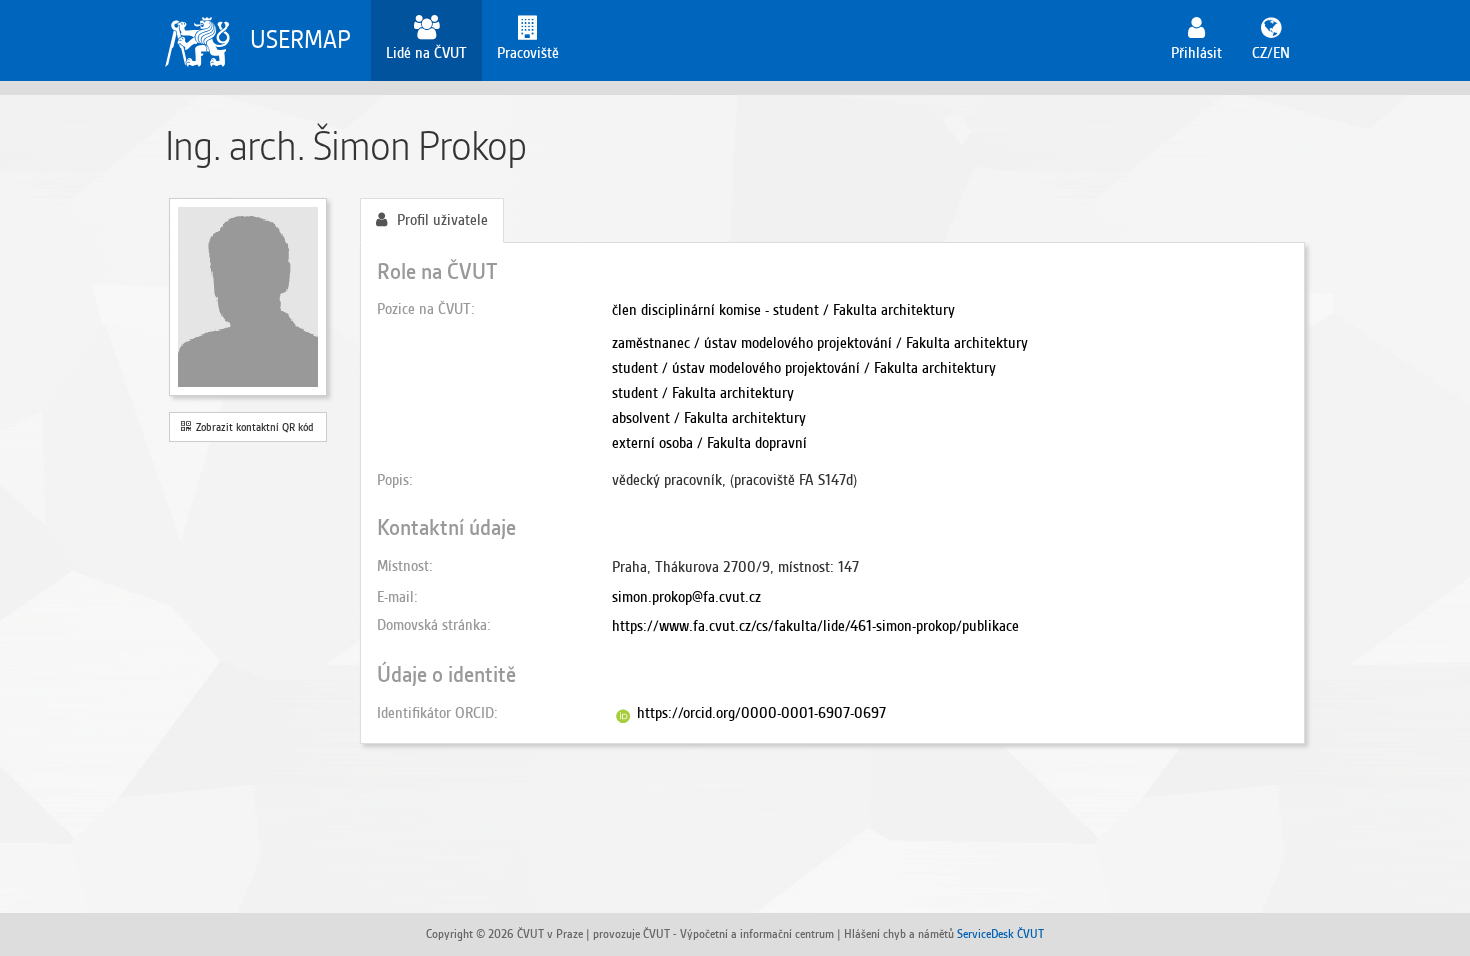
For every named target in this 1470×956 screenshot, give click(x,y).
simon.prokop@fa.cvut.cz (686, 597)
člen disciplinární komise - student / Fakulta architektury (783, 310)
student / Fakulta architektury (703, 393)
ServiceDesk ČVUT (1000, 933)
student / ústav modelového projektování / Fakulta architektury (804, 368)
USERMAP (300, 39)
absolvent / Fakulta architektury (709, 418)
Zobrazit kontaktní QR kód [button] (252, 427)
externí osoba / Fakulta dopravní (709, 443)
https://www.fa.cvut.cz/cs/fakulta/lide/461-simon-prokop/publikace (815, 626)
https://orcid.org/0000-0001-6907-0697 (761, 713)
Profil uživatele (442, 220)
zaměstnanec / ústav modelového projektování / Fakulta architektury (820, 343)
